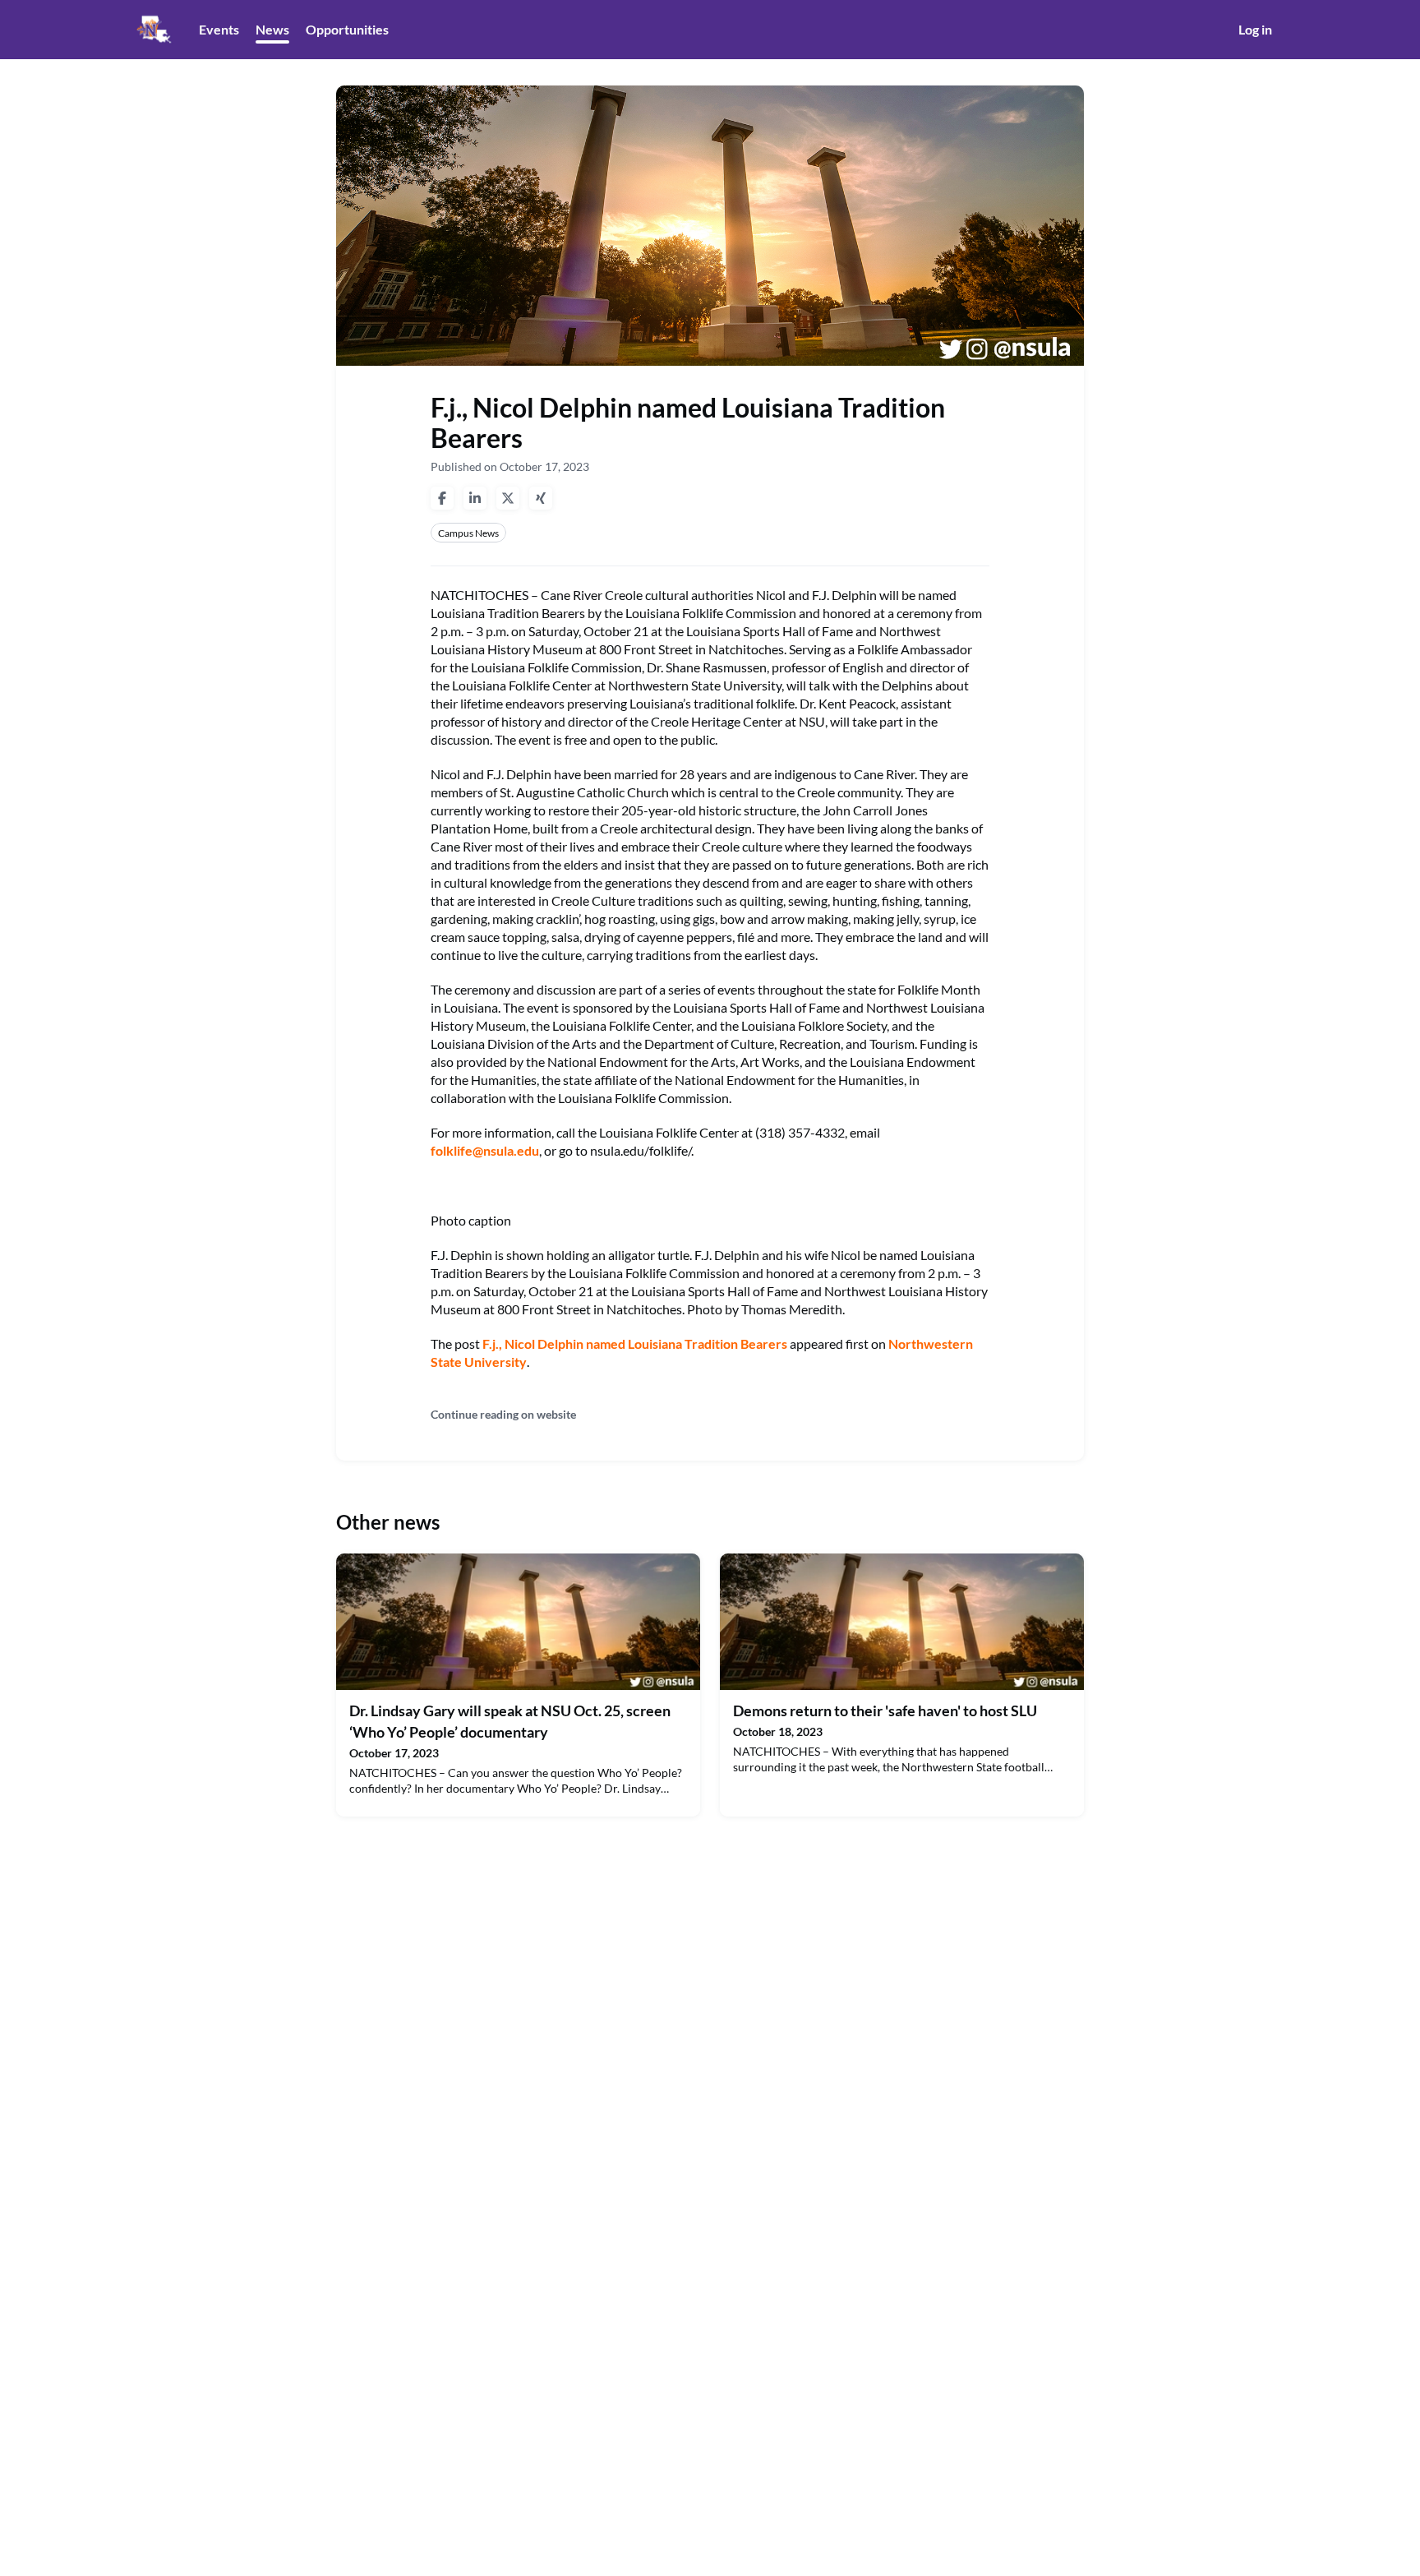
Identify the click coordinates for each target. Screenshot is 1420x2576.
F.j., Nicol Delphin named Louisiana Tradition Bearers (635, 1343)
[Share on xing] (541, 498)
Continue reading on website (503, 1414)
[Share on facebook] (442, 498)
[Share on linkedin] (475, 498)
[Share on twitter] (508, 498)
